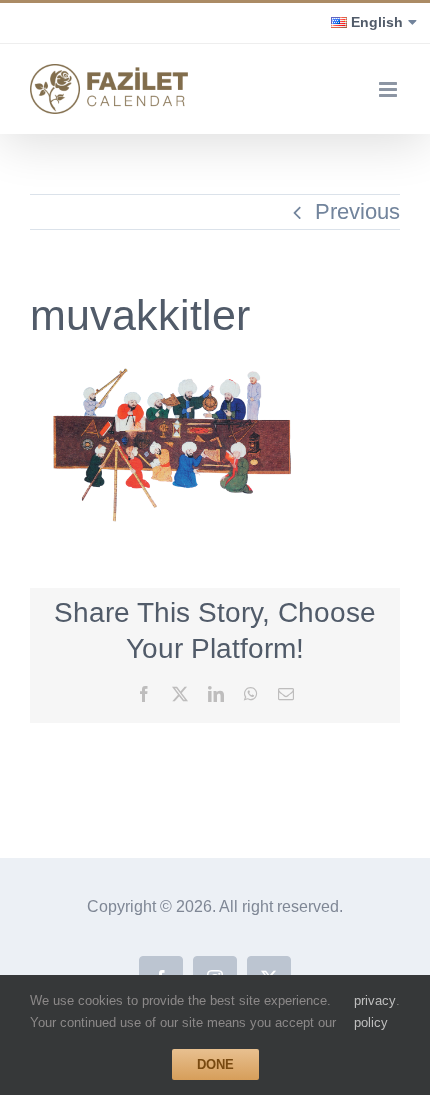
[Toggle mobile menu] (389, 89)
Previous (357, 211)
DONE (215, 1064)
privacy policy (375, 1011)
